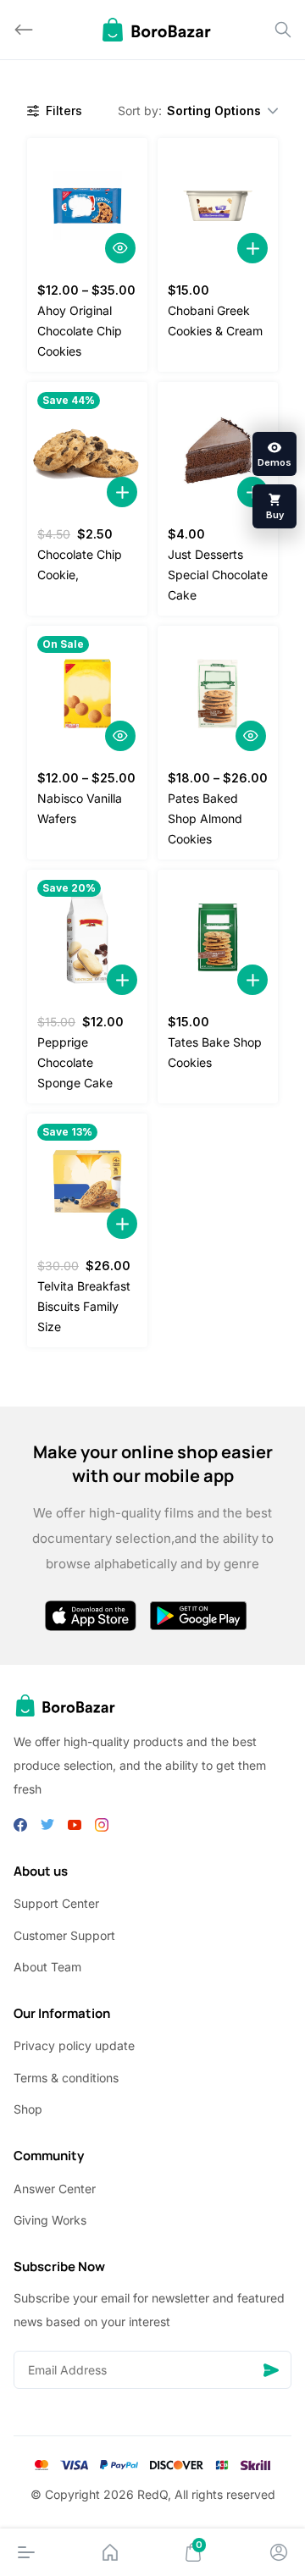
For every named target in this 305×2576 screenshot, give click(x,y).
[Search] (283, 30)
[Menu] (26, 2552)
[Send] (271, 2370)
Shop (28, 2109)
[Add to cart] (252, 248)
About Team (47, 1967)
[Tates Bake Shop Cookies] (218, 937)
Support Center (56, 1903)
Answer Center (55, 2189)
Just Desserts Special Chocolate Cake (218, 575)
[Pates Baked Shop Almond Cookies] (218, 694)
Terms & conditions (66, 2078)
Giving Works (50, 2220)
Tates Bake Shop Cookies (215, 1052)
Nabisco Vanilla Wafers (80, 808)
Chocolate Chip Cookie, (80, 564)
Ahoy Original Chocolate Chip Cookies (80, 331)
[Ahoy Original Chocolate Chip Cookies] (87, 206)
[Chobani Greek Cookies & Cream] (218, 206)
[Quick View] (120, 248)
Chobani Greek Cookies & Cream (215, 321)
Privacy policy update (74, 2045)
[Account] (279, 2552)
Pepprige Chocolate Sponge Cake (75, 1062)
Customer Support (64, 1935)
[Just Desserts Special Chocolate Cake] (218, 450)
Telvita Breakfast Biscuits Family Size (84, 1306)
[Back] (24, 30)
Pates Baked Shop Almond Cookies (205, 818)
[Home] (110, 2552)
